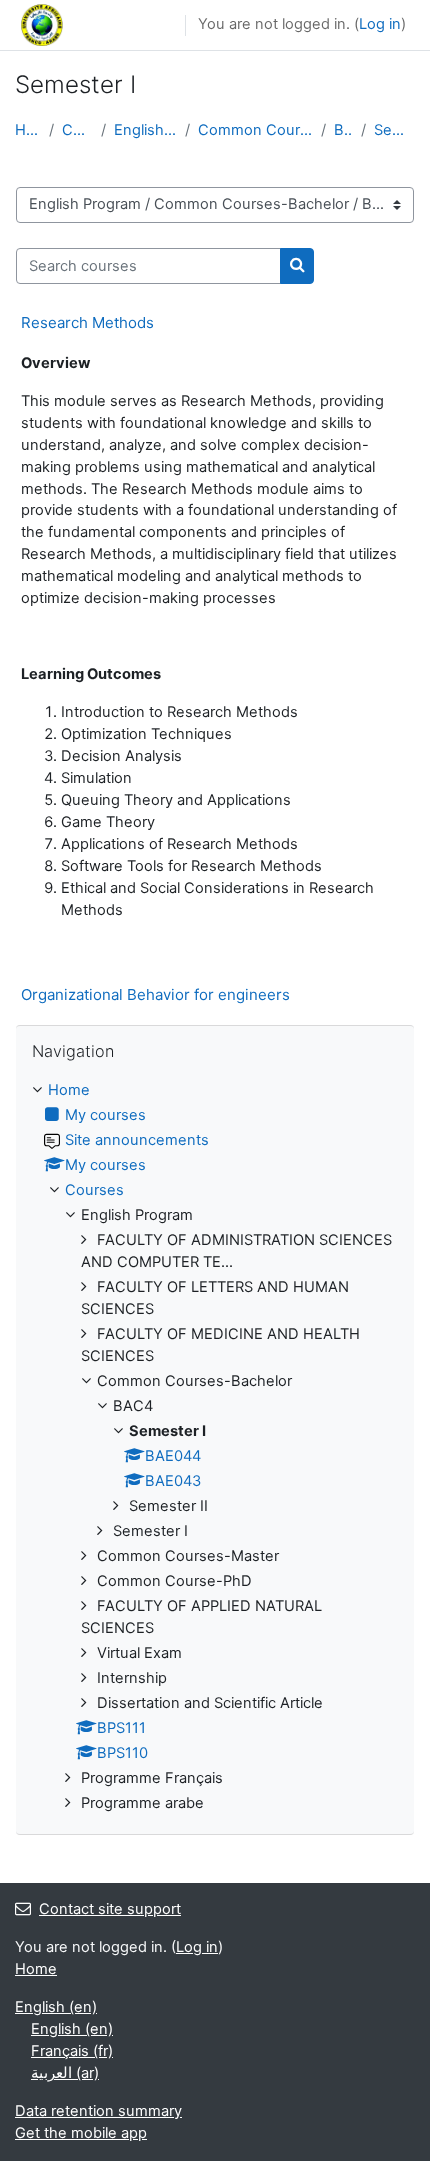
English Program (146, 130)
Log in (380, 24)
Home (28, 130)
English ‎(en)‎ (56, 2007)
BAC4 (343, 130)
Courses (77, 130)
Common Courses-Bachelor (255, 130)
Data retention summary (98, 2111)
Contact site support (110, 1909)
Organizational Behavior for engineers (155, 994)
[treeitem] (215, 1447)
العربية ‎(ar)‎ (65, 2073)
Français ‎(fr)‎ (72, 2051)
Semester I (394, 130)
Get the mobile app (81, 2133)
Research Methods (87, 322)
